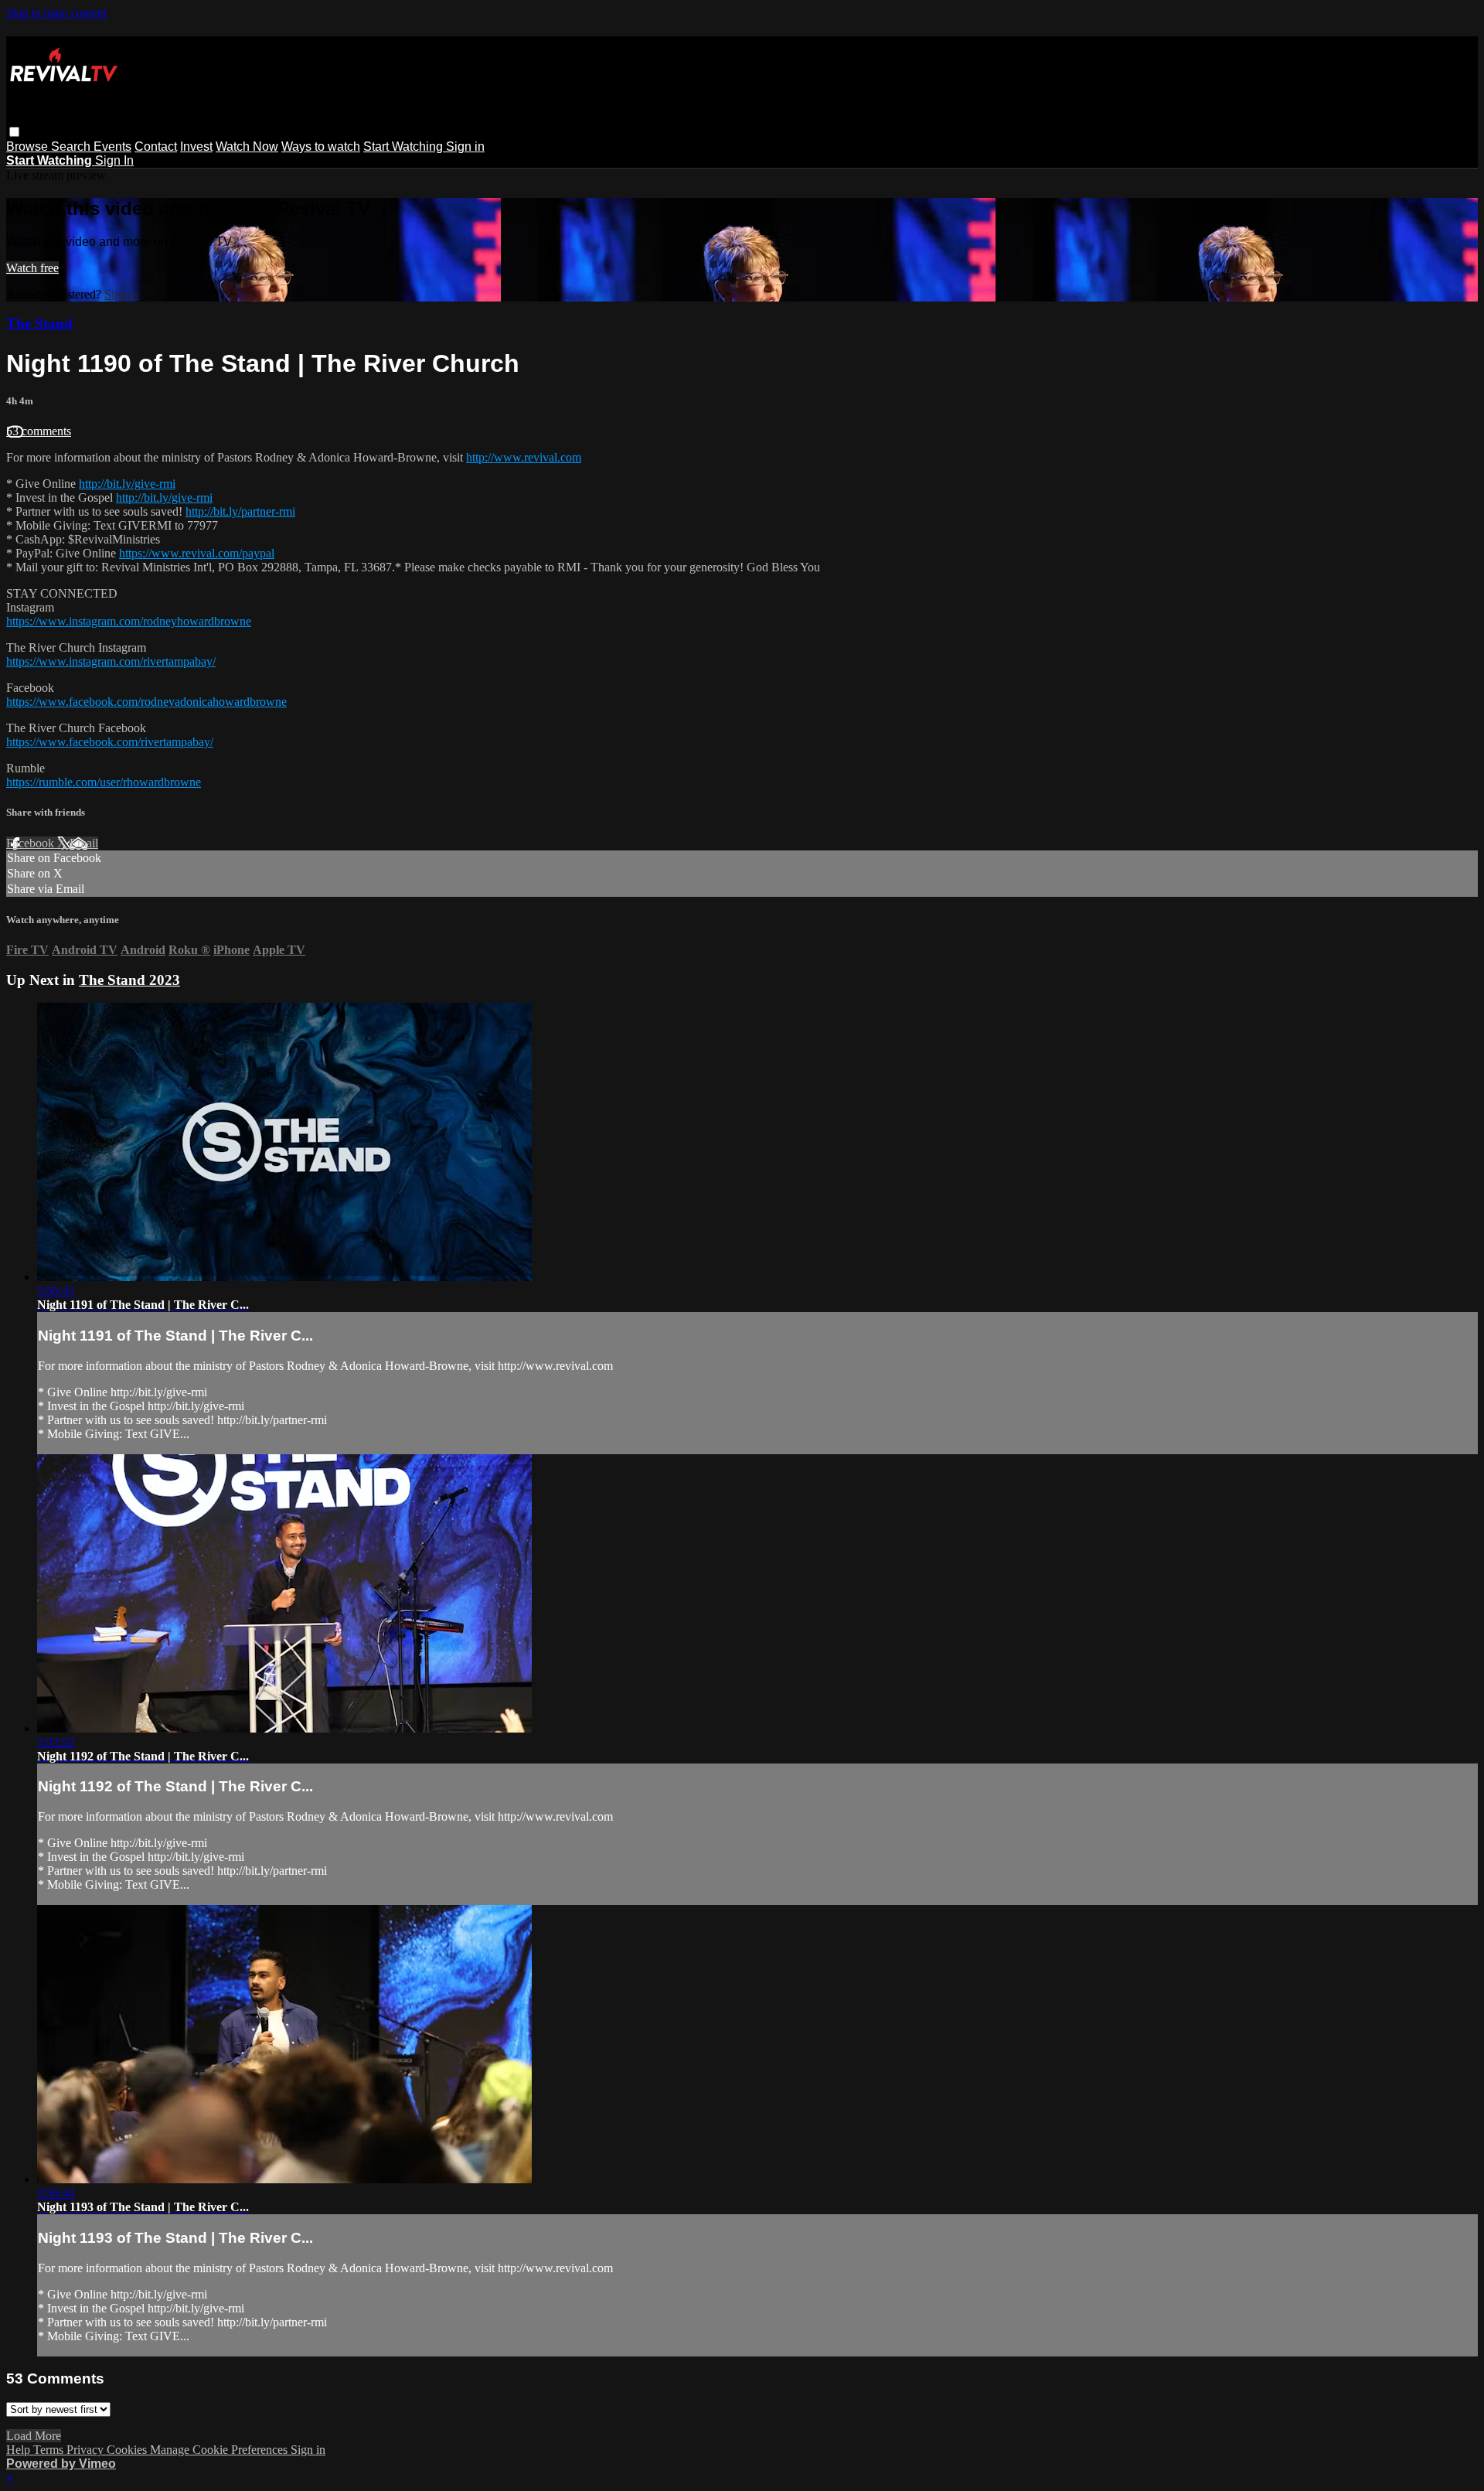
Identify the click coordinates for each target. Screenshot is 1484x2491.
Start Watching (405, 147)
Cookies (128, 2450)
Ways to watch (321, 147)
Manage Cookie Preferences (220, 2450)
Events (112, 147)
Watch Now (247, 147)
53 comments (39, 431)
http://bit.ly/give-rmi (127, 484)
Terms (50, 2450)
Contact (156, 147)
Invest (196, 147)
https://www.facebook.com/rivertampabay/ (110, 742)
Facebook (32, 843)
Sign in (465, 147)
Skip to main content (56, 13)
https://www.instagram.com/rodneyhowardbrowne (129, 621)
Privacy (87, 2450)
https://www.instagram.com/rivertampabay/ (111, 661)
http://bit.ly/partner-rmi (240, 511)
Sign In (114, 160)
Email (84, 843)
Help (20, 2450)
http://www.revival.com (524, 457)
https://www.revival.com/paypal (197, 553)
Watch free (32, 268)
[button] (14, 132)
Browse (29, 147)
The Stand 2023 (129, 980)
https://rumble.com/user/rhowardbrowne (104, 782)
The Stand (39, 324)
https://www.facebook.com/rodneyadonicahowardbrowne (146, 702)
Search (72, 147)
